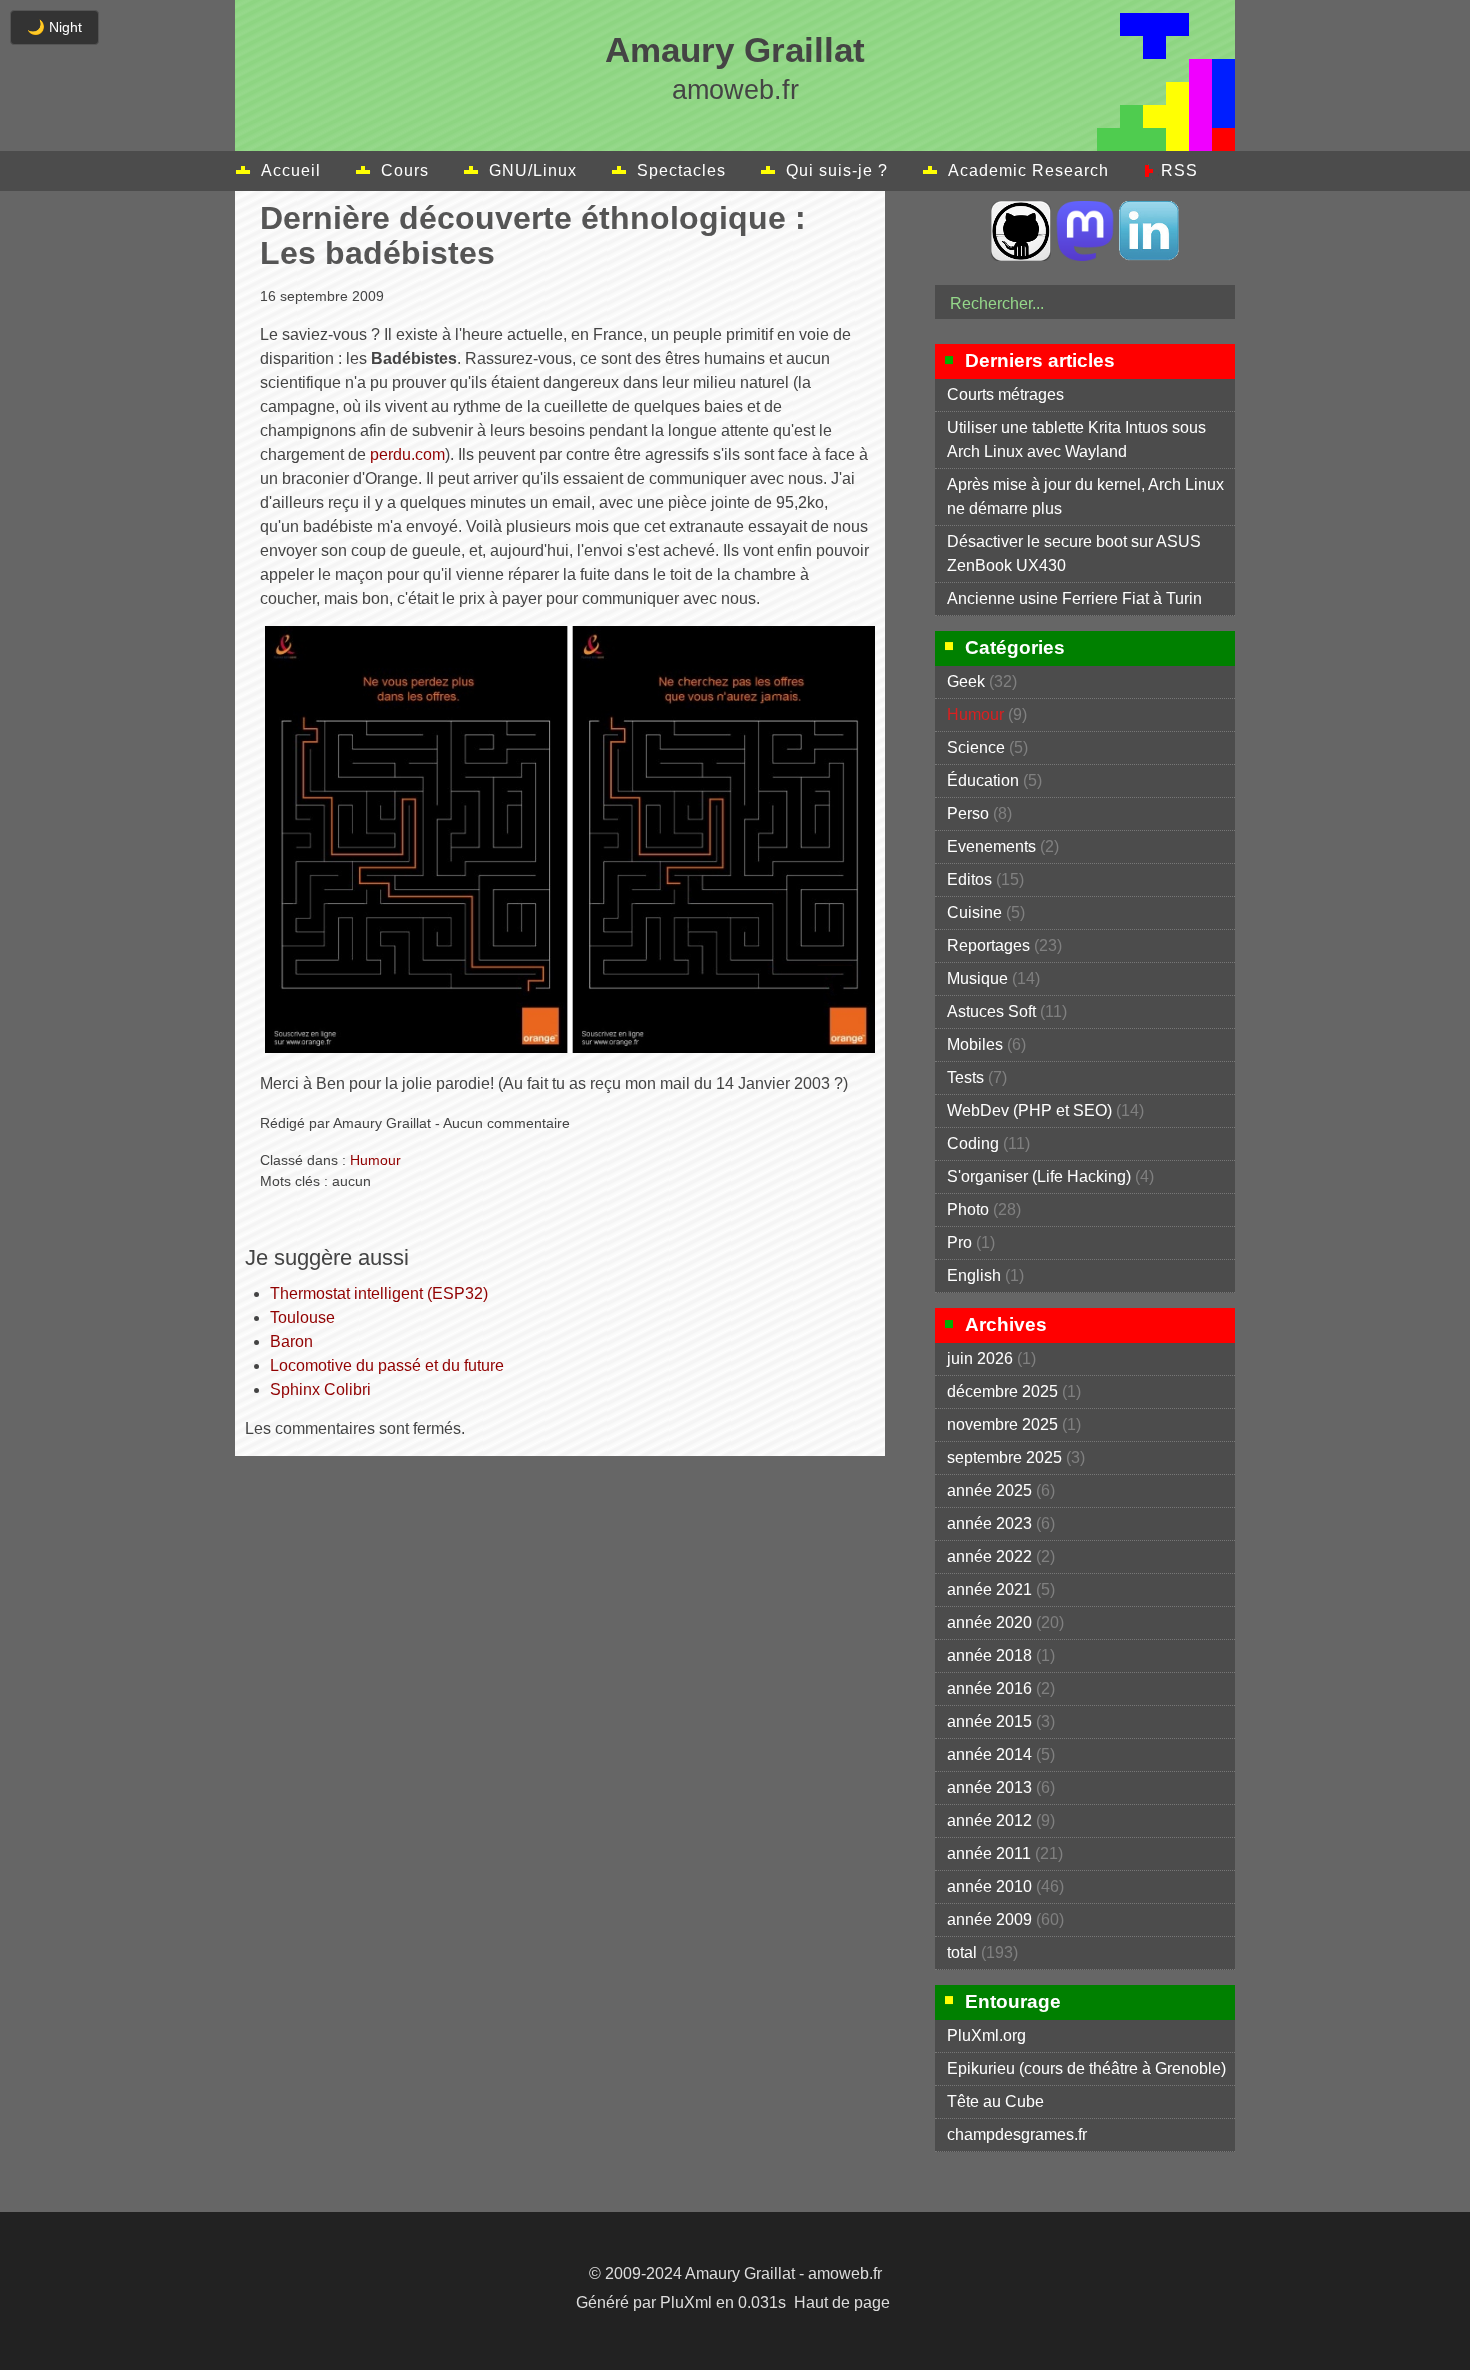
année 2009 (989, 1919)
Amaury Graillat (735, 49)
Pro (959, 1242)
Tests (965, 1077)
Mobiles (975, 1044)
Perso (968, 813)
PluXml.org (986, 2035)
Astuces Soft (991, 1011)
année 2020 (989, 1622)
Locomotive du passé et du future (387, 1365)
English (974, 1275)
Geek (966, 681)
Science (976, 747)
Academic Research (1028, 170)
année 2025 (989, 1490)
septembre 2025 (1004, 1457)
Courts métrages (1005, 394)
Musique (977, 978)
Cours (405, 170)
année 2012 (989, 1820)
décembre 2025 (1002, 1391)
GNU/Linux (533, 170)
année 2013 (989, 1787)
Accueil (291, 170)
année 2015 (989, 1721)
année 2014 (989, 1754)
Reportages (988, 945)
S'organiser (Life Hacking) (1039, 1176)
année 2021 (989, 1589)
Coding (973, 1143)
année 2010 (989, 1886)
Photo (968, 1209)
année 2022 (989, 1556)
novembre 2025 (1002, 1424)
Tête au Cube (995, 2101)
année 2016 (989, 1688)
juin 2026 (980, 1358)
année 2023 (989, 1523)
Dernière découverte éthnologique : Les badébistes (533, 235)
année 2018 (989, 1655)
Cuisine (974, 912)
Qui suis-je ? (837, 170)
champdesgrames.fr (1017, 2134)
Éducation (983, 780)
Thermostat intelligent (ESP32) (379, 1293)
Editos (969, 879)
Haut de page (842, 2302)
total (964, 1952)
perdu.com (407, 454)
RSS (1179, 170)
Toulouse (302, 1317)
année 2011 (989, 1853)
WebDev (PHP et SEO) (1029, 1110)
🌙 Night (54, 27)
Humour (375, 1160)
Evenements (991, 846)
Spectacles (681, 170)
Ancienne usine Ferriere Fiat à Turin (1074, 598)
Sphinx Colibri (320, 1389)
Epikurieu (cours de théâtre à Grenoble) (1086, 2068)
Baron (291, 1341)
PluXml (686, 2302)
